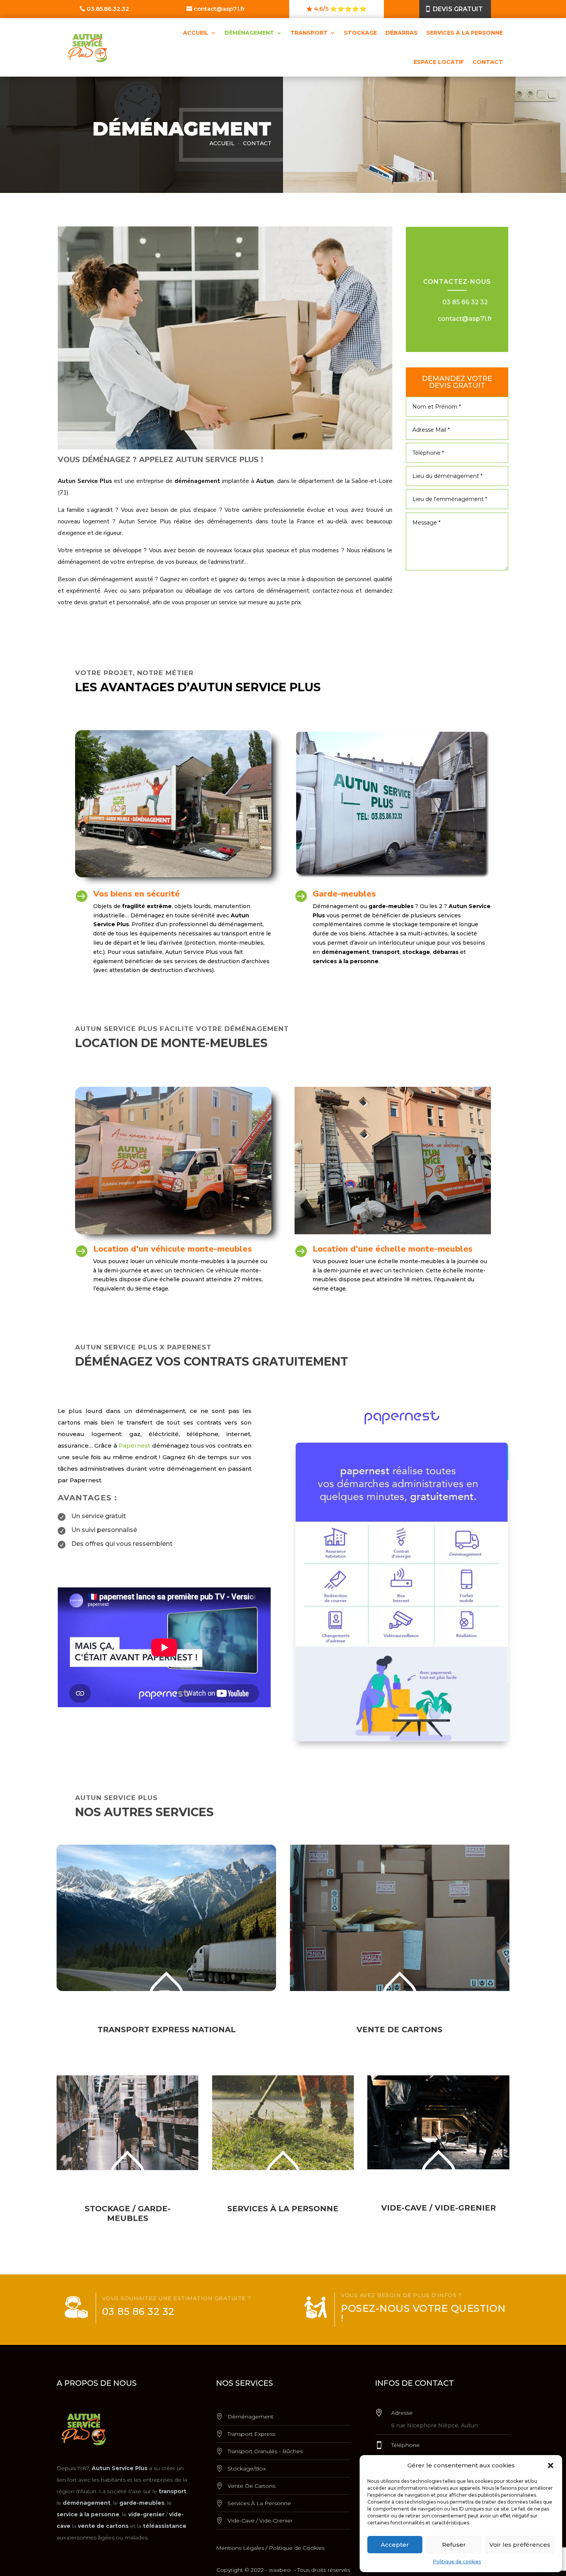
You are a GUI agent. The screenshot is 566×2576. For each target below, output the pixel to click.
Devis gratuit (458, 9)
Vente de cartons (251, 2486)
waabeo (280, 2570)
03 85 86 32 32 (465, 302)
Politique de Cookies (297, 2548)
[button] (551, 2465)
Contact (488, 62)
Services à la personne (465, 33)
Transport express (251, 2434)
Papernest (134, 1446)
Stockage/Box (247, 2469)
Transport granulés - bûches (265, 2451)
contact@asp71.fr (219, 9)
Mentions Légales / (242, 2548)
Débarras (402, 33)
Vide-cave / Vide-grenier (260, 2521)
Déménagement (249, 33)
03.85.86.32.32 (108, 9)
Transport (309, 33)
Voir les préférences (520, 2545)
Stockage (360, 33)
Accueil (196, 33)
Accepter (395, 2545)
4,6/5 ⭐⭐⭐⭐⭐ (340, 9)
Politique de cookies (457, 2562)
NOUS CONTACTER (95, 1567)
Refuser (454, 2545)
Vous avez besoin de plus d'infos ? (401, 2295)
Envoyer (457, 582)
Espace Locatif (439, 62)
